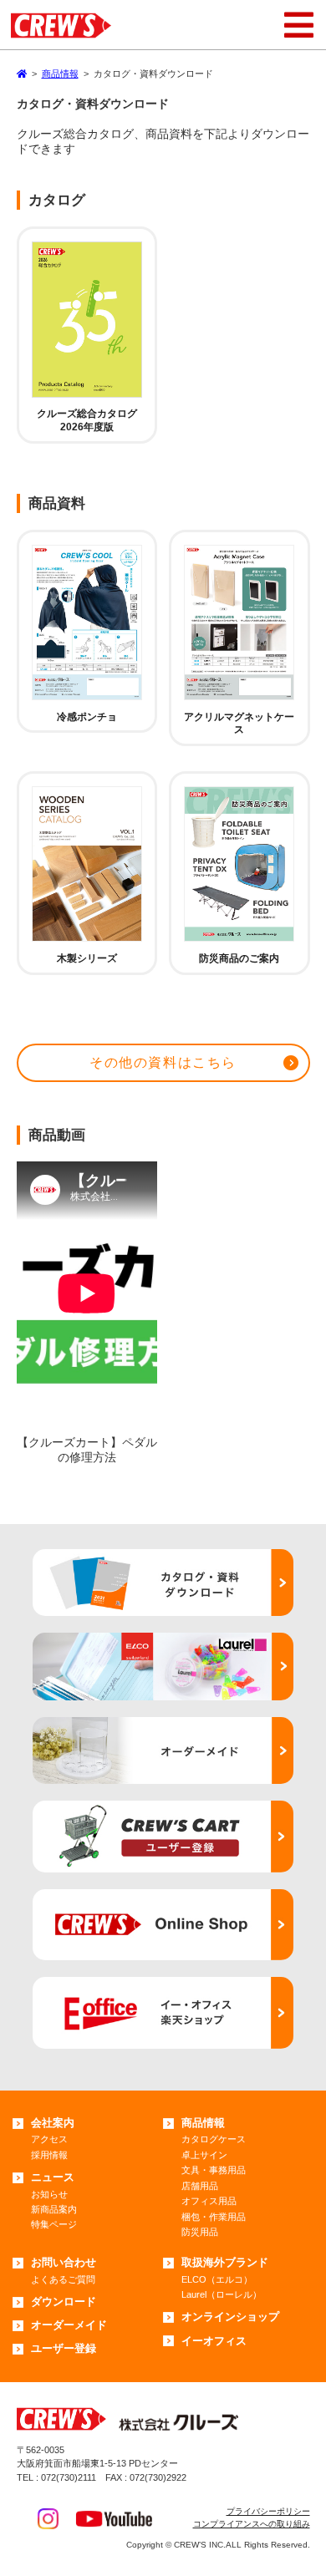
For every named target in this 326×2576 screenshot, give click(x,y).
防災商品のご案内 (239, 958)
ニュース (53, 2177)
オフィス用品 (209, 2201)
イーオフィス (214, 2341)
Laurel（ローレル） (222, 2294)
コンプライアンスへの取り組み (252, 2524)
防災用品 (200, 2232)
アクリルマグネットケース (239, 724)
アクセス (49, 2139)
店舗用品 (200, 2186)
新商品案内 (54, 2209)
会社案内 (53, 2123)
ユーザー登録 (64, 2348)
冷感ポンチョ (87, 717)
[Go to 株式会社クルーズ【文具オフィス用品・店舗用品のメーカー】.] (22, 74)
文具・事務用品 (214, 2170)
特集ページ (54, 2224)
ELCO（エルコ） (217, 2279)
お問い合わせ (64, 2262)
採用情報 (49, 2155)
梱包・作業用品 (214, 2217)
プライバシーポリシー (268, 2511)
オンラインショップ (230, 2317)
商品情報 (203, 2123)
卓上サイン (204, 2155)
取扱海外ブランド (225, 2262)
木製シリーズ (87, 958)
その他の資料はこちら (163, 1062)
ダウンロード (64, 2302)
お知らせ (49, 2194)
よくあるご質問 (63, 2279)
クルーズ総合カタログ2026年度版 (87, 420)
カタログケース (214, 2139)
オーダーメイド (69, 2325)
